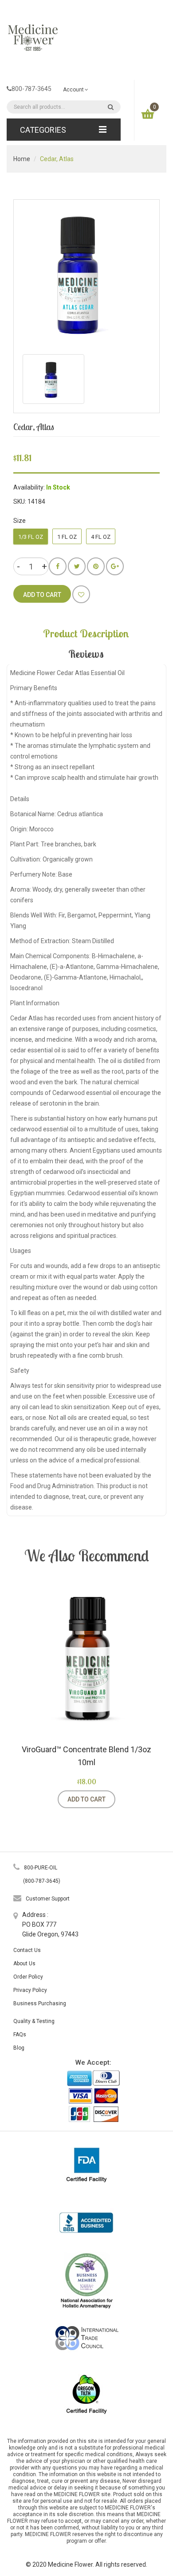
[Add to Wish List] (81, 594)
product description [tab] (86, 633)
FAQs (20, 2035)
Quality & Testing (34, 2021)
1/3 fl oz (31, 537)
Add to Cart (86, 1799)
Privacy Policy (30, 1990)
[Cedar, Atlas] (53, 379)
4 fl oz (101, 537)
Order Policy (28, 1977)
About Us (24, 1964)
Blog (19, 2048)
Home (22, 159)
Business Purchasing (40, 2003)
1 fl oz (67, 537)
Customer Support (48, 1899)
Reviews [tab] (86, 654)
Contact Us (27, 1950)
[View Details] (126, 1799)
